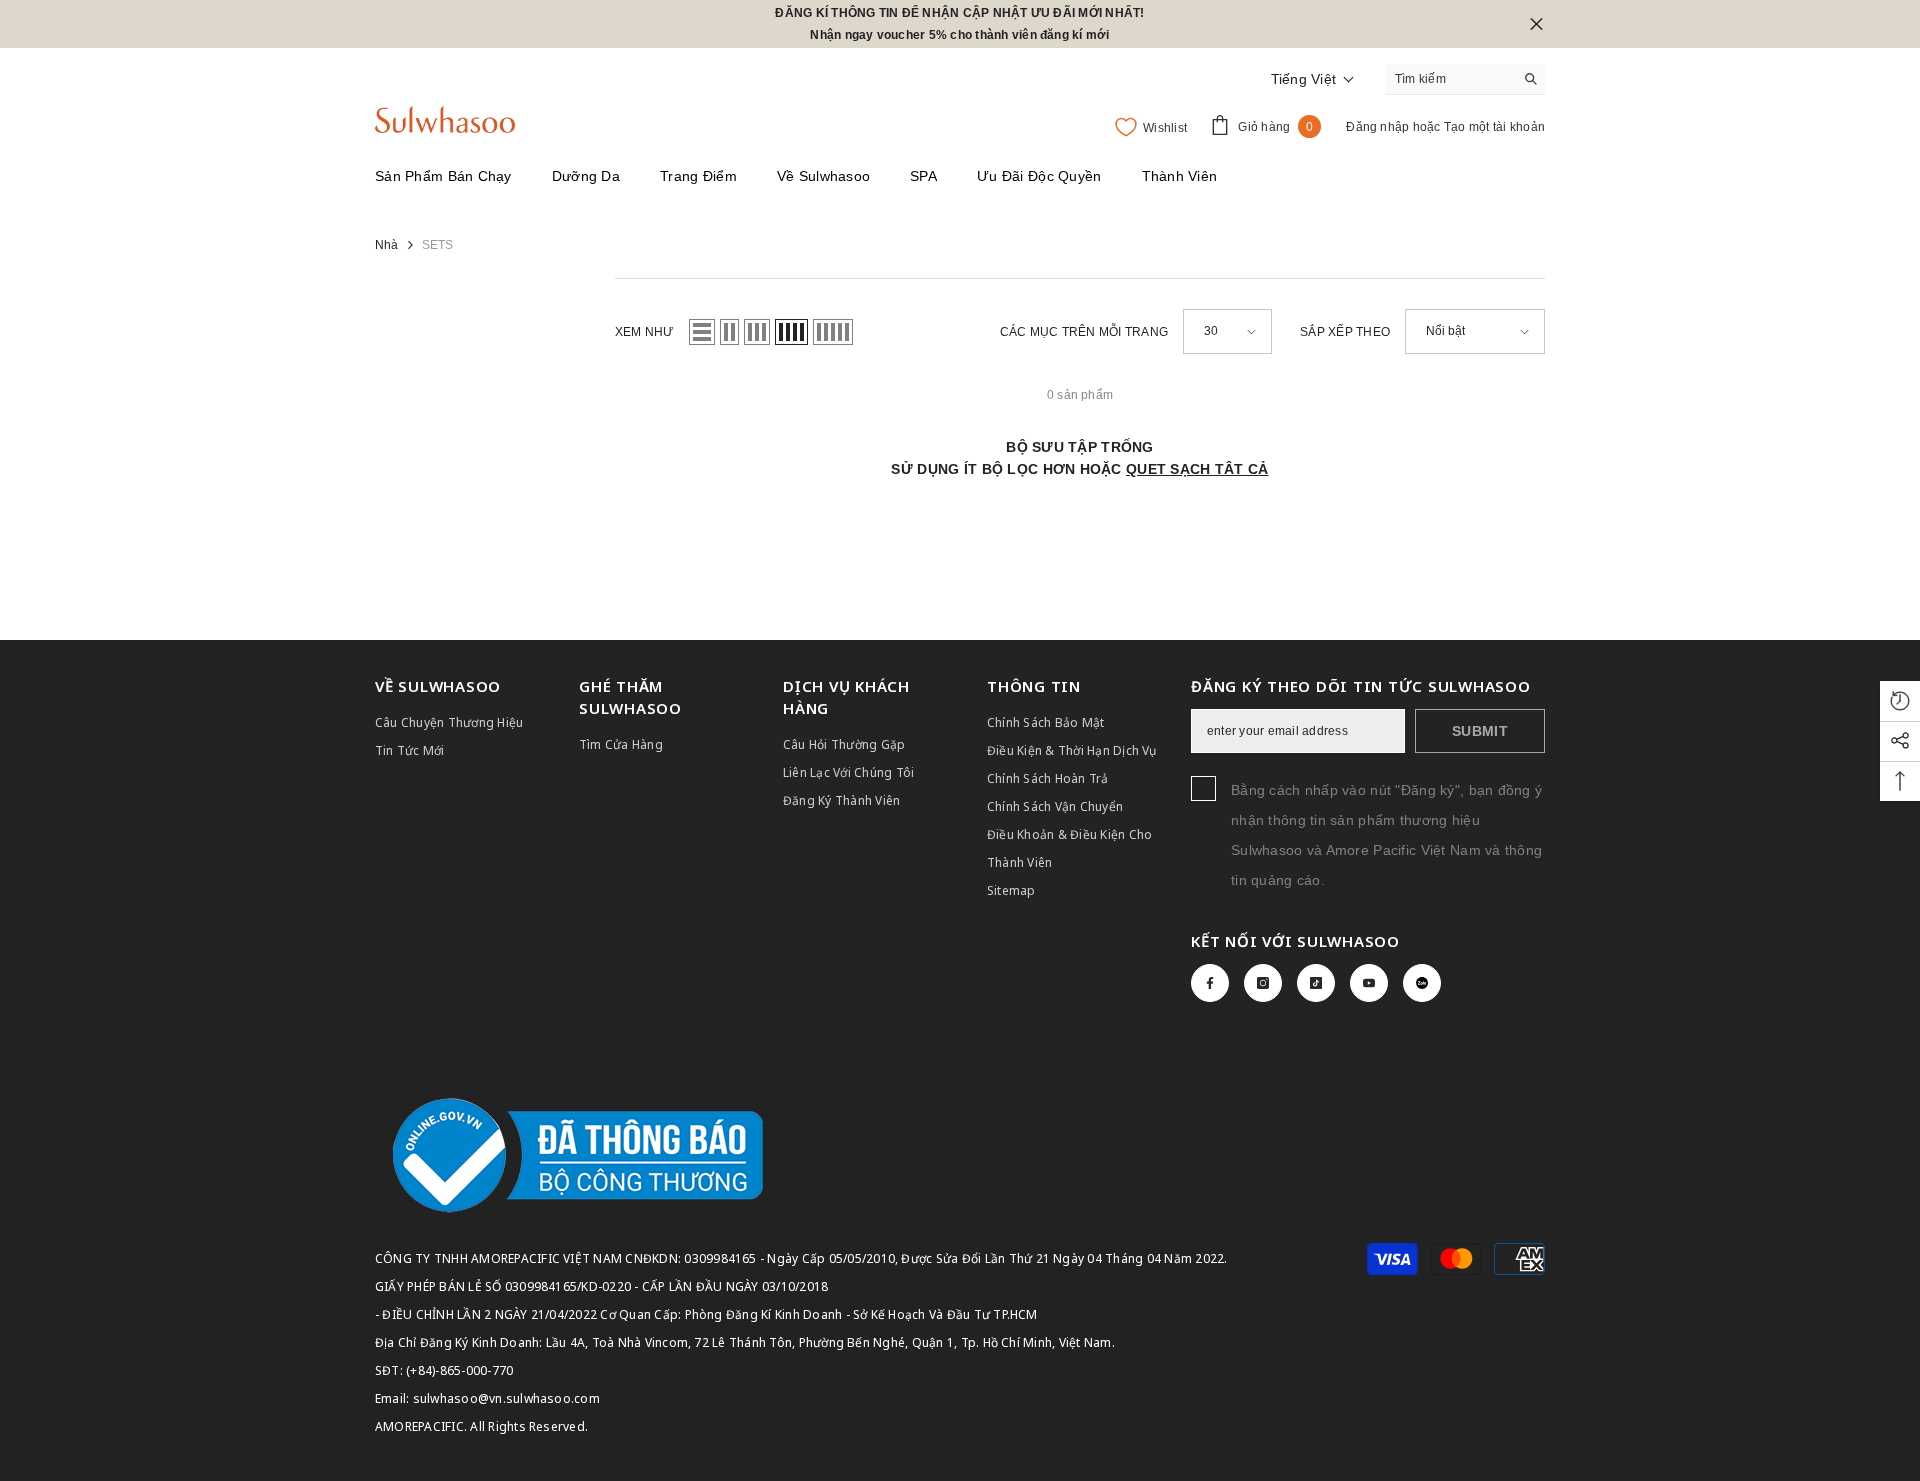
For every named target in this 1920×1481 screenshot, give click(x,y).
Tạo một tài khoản (1494, 127)
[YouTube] (1369, 983)
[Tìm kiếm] (1465, 79)
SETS (438, 245)
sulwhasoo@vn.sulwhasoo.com (506, 1398)
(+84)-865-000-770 (459, 1370)
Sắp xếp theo (1345, 332)
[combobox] (1449, 79)
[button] (1313, 79)
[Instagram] (1263, 983)
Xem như (644, 332)
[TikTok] (1316, 983)
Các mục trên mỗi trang (1084, 332)
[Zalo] (1422, 983)
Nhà (387, 245)
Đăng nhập (1379, 127)
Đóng (1536, 24)
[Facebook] (1210, 983)
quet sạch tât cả (1197, 469)
